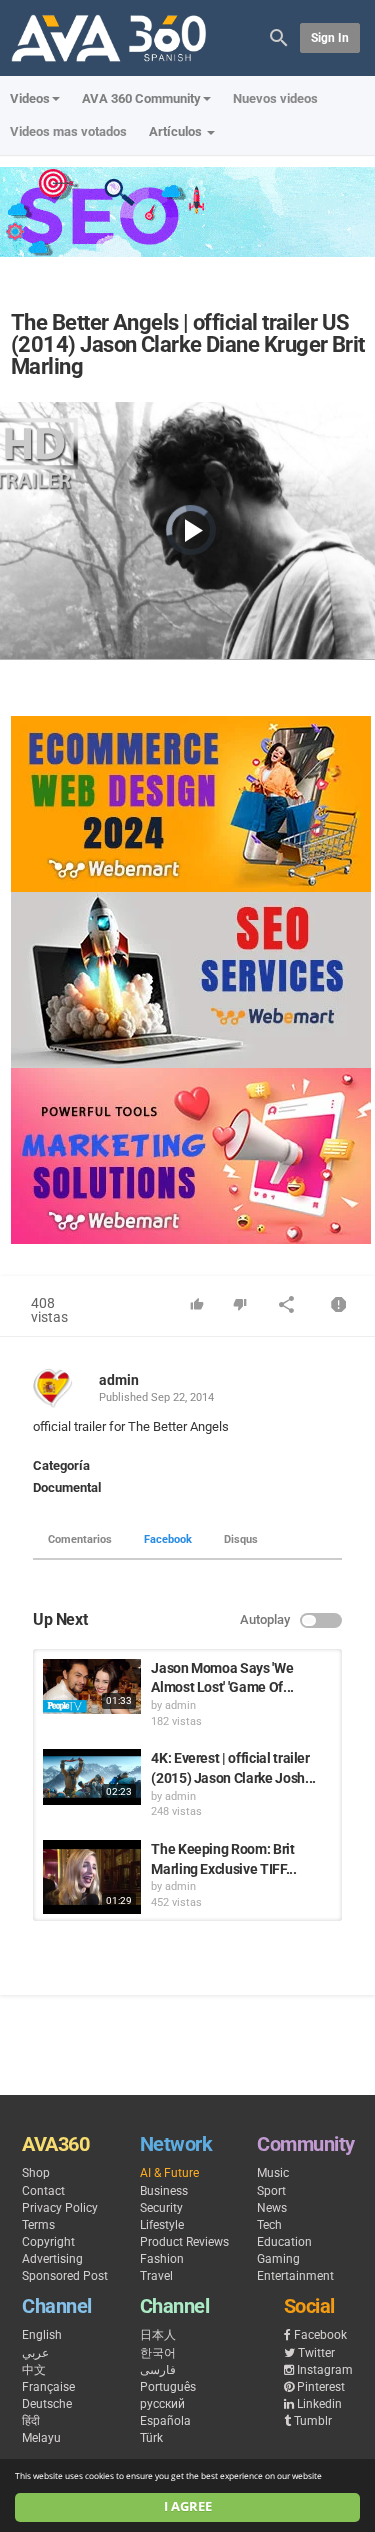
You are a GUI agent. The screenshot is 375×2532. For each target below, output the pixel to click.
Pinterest (321, 2387)
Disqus (241, 1539)
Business (164, 2191)
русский (162, 2404)
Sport (271, 2191)
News (272, 2208)
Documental (67, 1487)
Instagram (325, 2370)
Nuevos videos (275, 98)
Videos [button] (30, 98)
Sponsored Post (65, 2276)
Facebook (168, 1539)
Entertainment (295, 2276)
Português (168, 2387)
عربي (35, 2353)
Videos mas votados (68, 131)
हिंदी (31, 2421)
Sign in (330, 38)
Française (48, 2387)
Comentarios (80, 1539)
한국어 (158, 2353)
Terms (38, 2225)
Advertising (52, 2259)
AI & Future (169, 2173)
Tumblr (313, 2421)
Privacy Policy (60, 2208)
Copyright (48, 2242)
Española (165, 2421)
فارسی (158, 2370)
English (42, 2335)
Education (284, 2242)
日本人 (158, 2335)
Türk (151, 2438)
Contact (43, 2191)
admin (119, 1380)
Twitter (316, 2353)
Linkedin (319, 2404)
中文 (34, 2370)
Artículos (177, 131)
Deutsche (47, 2404)
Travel (156, 2276)
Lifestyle (162, 2225)
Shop (36, 2173)
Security (161, 2208)
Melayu (41, 2438)
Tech (269, 2225)
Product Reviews (184, 2242)
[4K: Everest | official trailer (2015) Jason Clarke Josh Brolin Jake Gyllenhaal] (92, 1776)
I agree (188, 2506)
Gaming (278, 2259)
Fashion (162, 2259)
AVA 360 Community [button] (141, 98)
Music (273, 2173)
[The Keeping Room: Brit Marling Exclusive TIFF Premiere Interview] (92, 1877)
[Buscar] (279, 36)
